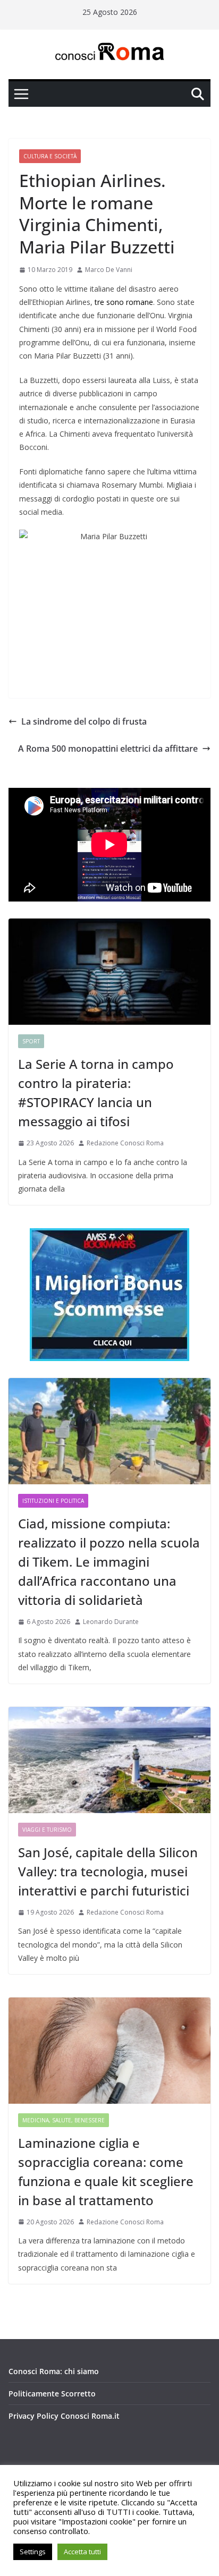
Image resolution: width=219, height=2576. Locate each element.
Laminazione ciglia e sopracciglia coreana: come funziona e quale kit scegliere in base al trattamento (106, 2171)
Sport (31, 1041)
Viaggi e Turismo (47, 1830)
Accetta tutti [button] (82, 2552)
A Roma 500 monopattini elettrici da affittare (108, 749)
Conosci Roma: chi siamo (54, 2371)
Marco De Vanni (109, 270)
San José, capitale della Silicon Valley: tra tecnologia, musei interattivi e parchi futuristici (108, 1871)
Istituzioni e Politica (53, 1501)
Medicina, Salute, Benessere (64, 2120)
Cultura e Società (50, 156)
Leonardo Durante (111, 1622)
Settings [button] (33, 2552)
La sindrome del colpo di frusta (84, 721)
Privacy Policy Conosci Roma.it (64, 2416)
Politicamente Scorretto (52, 2394)
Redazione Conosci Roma (125, 1143)
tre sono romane (124, 302)
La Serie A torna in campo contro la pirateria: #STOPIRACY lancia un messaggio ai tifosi (96, 1093)
